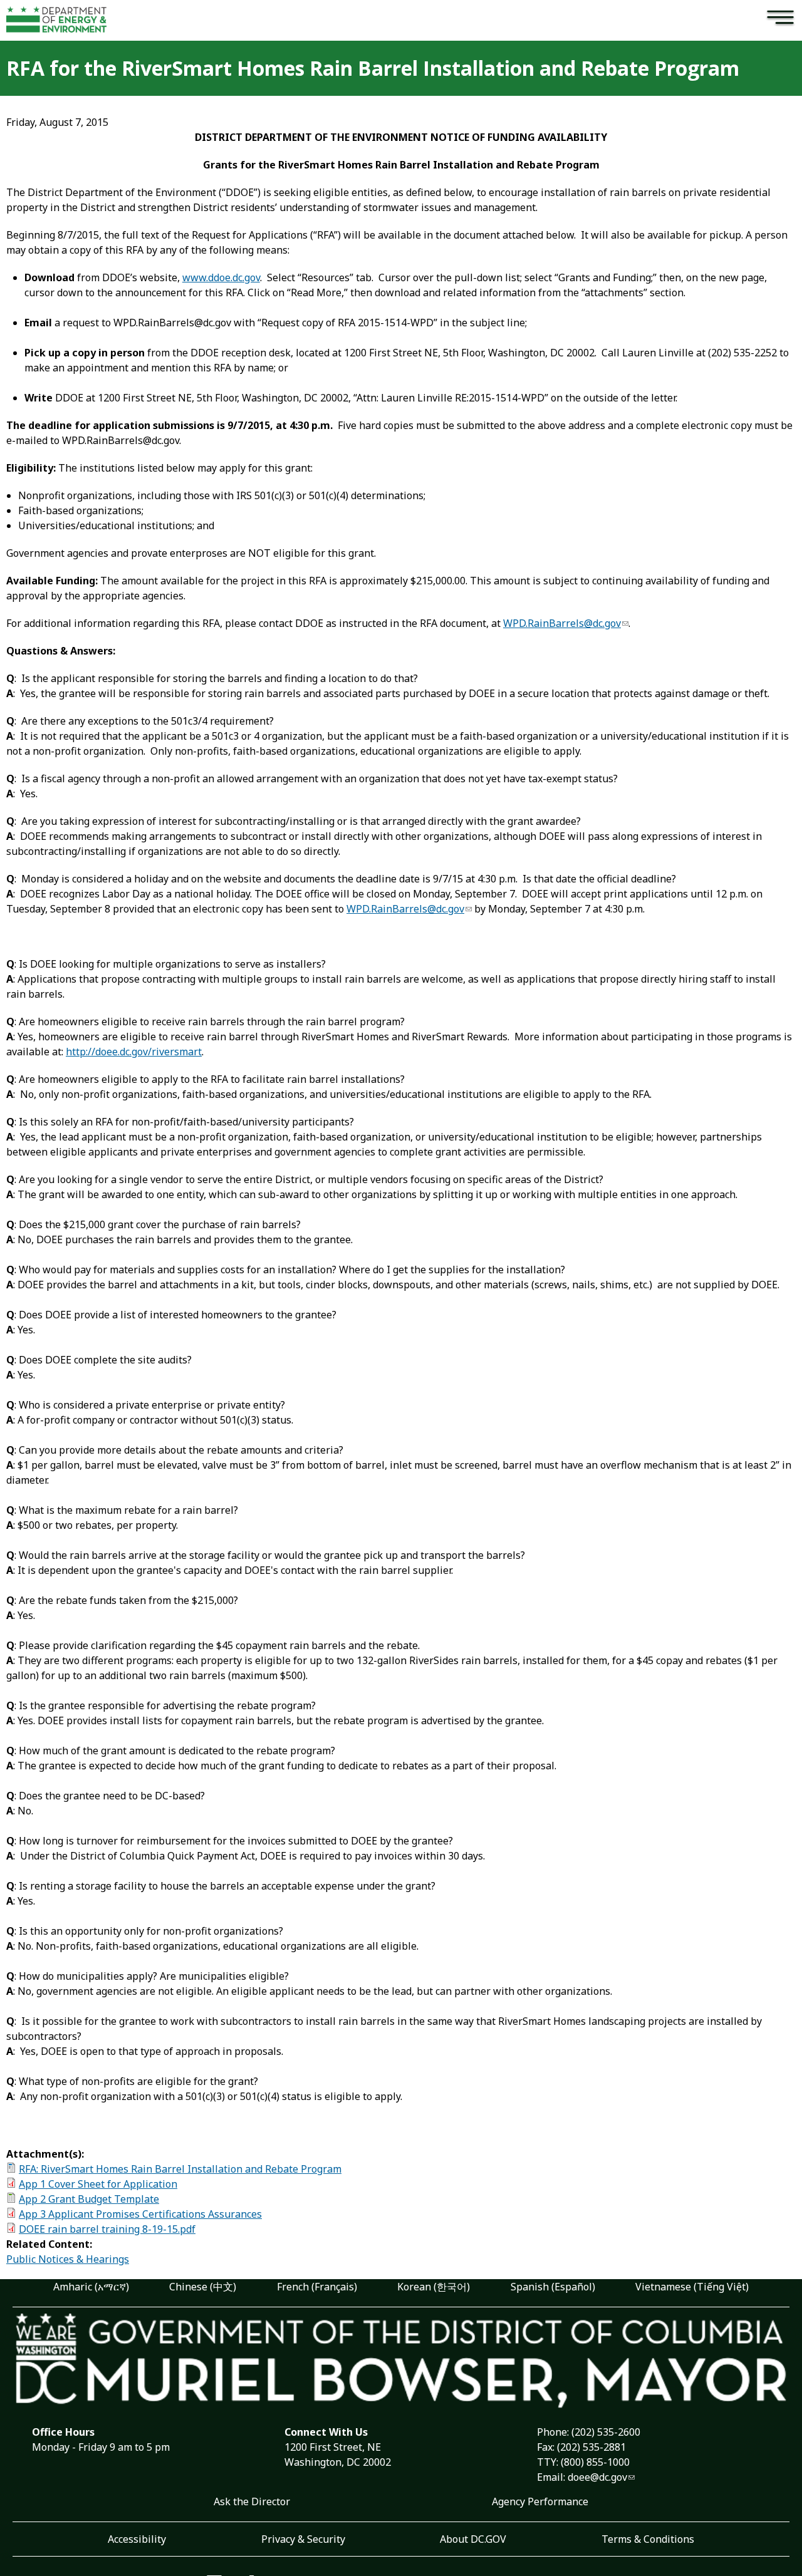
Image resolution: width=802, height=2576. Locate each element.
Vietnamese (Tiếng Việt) (692, 2287)
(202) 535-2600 (606, 2432)
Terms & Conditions (648, 2539)
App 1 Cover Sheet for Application (98, 2184)
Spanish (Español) (553, 2287)
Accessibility (137, 2539)
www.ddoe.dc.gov (221, 277)
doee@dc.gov (597, 2477)
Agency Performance (540, 2501)
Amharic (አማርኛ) (91, 2287)
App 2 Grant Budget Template (89, 2199)
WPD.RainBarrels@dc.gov (562, 623)
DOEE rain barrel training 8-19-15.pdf (107, 2229)
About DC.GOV (473, 2539)
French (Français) (317, 2287)
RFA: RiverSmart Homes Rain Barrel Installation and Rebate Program (180, 2169)
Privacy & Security (303, 2539)
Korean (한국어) (434, 2287)
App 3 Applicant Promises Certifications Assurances (140, 2214)
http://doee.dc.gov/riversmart (134, 1052)
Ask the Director (252, 2501)
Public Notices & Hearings (68, 2259)
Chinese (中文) (203, 2287)
